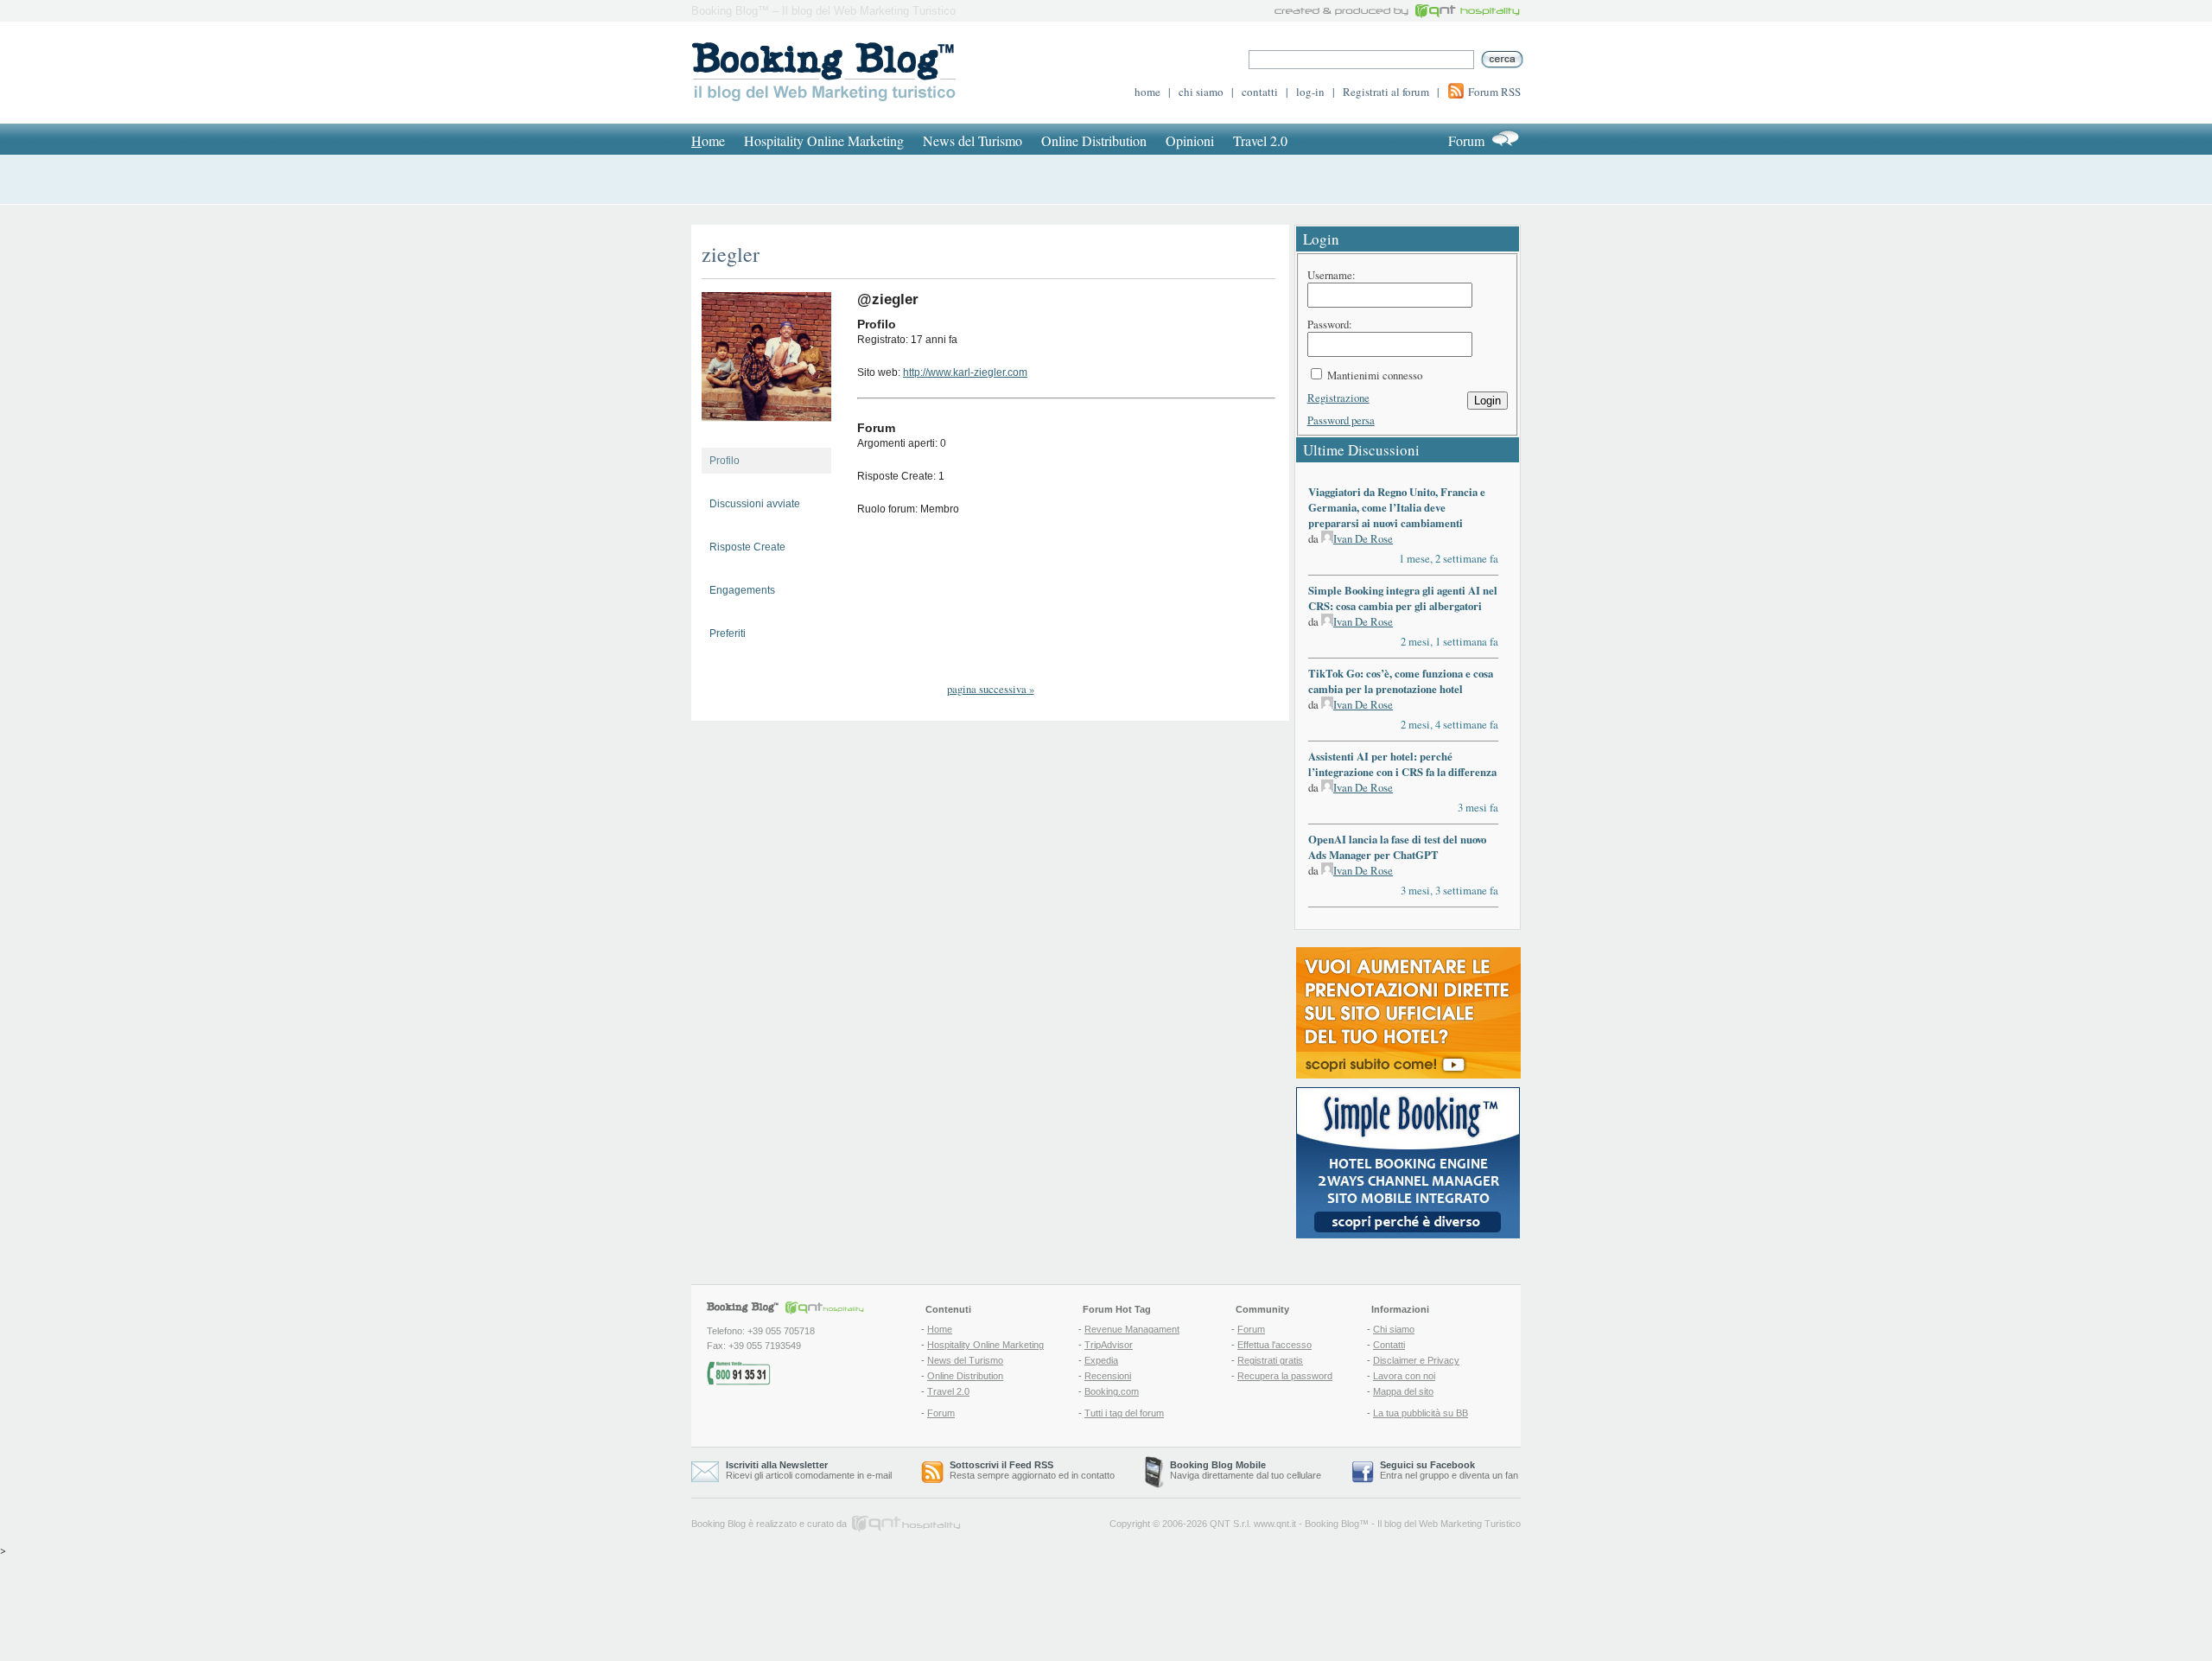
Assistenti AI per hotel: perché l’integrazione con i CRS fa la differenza (1402, 764)
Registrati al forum (1386, 92)
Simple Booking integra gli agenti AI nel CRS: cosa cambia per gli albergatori (1403, 598)
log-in (1310, 92)
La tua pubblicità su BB (1421, 1413)
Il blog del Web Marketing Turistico (1449, 1524)
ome (708, 140)
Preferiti (728, 633)
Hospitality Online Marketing (824, 140)
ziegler (731, 254)
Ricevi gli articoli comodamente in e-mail (809, 1470)
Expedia (1101, 1360)
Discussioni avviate (755, 504)
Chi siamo (1394, 1329)
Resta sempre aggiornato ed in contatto (1032, 1470)
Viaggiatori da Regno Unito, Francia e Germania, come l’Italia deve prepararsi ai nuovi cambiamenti (1397, 507)
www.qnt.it (1275, 1524)
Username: (1332, 275)
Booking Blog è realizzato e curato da (769, 1524)
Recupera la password (1285, 1376)
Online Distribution (1094, 140)
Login (1487, 401)
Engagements (742, 590)
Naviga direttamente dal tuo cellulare (1246, 1470)
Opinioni (1190, 140)
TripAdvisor (1109, 1345)
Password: (1330, 324)
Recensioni (1108, 1376)
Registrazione (1338, 398)
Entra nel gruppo (1414, 1475)
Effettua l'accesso (1274, 1345)
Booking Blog (1332, 1524)
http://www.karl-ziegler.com (965, 372)
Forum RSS (1494, 92)
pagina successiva (991, 689)
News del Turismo (973, 140)
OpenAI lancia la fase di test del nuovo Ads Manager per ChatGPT (1397, 847)
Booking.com (1112, 1391)
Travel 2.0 (1260, 140)
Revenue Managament (1132, 1329)
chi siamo (1201, 92)
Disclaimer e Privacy (1416, 1360)
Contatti (1389, 1345)
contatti (1260, 92)
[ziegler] (766, 436)
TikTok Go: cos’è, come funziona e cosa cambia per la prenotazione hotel (1401, 681)
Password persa (1341, 420)
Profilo (725, 461)
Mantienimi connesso (1375, 375)
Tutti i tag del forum (1124, 1413)
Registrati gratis (1270, 1360)
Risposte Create (747, 547)
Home (940, 1329)
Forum (1466, 140)
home (1147, 92)
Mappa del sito (1403, 1391)
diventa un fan (1489, 1475)
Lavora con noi (1404, 1376)
